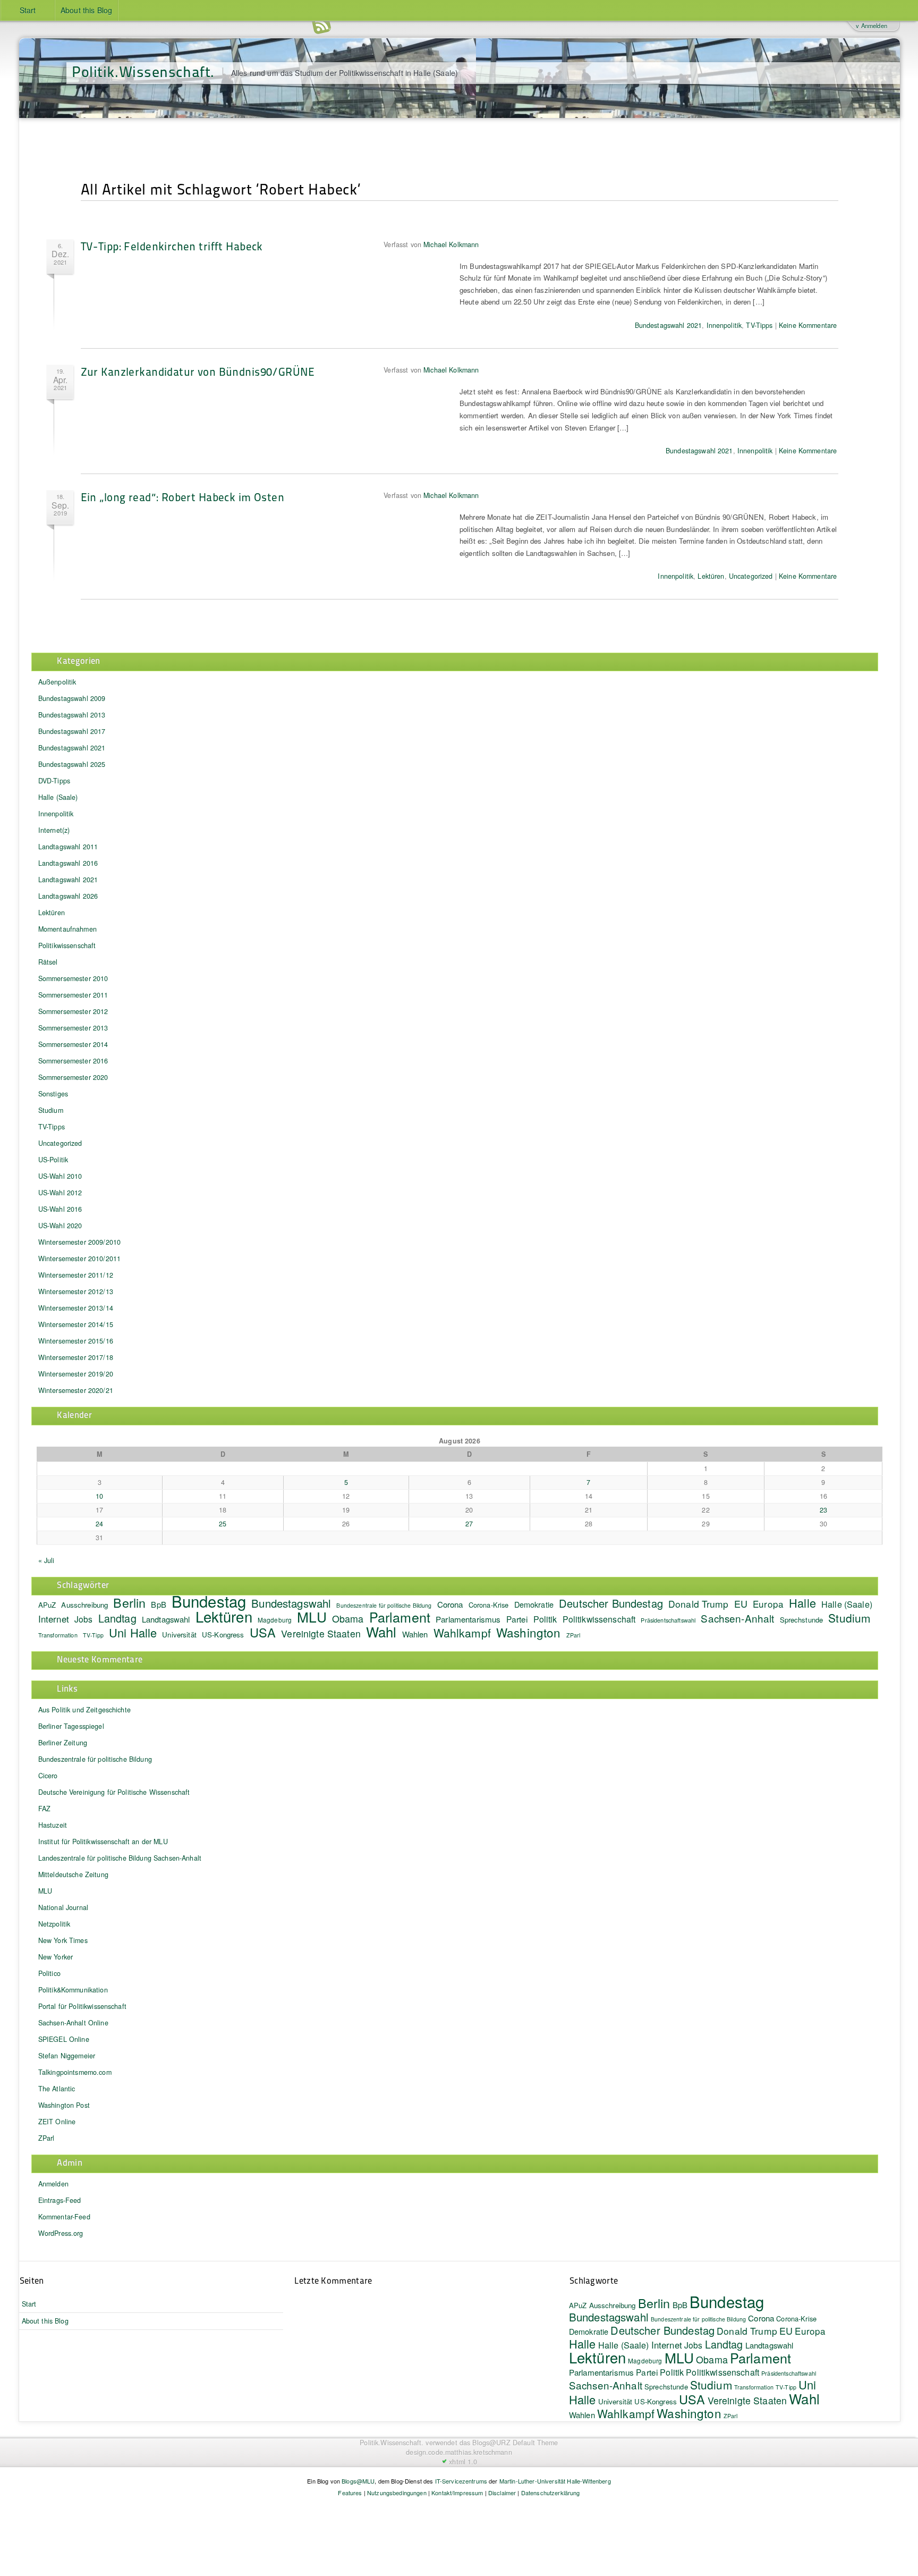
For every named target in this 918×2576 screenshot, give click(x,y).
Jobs (84, 1619)
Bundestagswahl (291, 1603)
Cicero (48, 1776)
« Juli (46, 1560)
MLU (312, 1616)
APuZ (47, 1605)
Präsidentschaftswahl (668, 1620)
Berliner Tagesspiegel (71, 1726)
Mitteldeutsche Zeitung (73, 1874)
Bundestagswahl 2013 (72, 715)
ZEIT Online (57, 2122)
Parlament (400, 1617)
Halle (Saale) (58, 797)
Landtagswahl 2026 (68, 896)
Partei (517, 1619)
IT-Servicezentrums (461, 2481)
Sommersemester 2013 (73, 1028)
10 (99, 1496)
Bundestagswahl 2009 (72, 698)
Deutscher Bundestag (611, 1603)
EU (741, 1603)
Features (350, 2493)
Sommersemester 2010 (73, 978)
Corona (450, 1604)
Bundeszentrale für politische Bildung (95, 1759)
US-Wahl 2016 (60, 1209)
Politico (49, 1973)
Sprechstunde (802, 1620)
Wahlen (415, 1634)
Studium (51, 1110)
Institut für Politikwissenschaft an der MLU (103, 1842)
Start (28, 10)
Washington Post (64, 2105)
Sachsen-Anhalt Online (73, 2023)
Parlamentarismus (468, 1619)
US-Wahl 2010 (60, 1176)
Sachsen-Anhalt (737, 1618)
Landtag (117, 1618)
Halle (802, 1603)
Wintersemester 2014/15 (76, 1324)
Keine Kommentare (808, 325)
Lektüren (711, 576)
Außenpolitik (57, 682)
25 (223, 1524)
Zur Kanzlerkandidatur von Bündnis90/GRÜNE (198, 371)
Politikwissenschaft (67, 945)
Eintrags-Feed (60, 2200)
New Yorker (56, 1957)
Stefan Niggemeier (67, 2056)
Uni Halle (133, 1632)
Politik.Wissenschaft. (143, 71)
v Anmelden (871, 26)
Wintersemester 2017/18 (76, 1357)
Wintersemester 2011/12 (76, 1275)
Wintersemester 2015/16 (76, 1341)
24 (99, 1524)
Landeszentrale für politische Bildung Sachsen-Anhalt (120, 1858)
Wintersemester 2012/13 (76, 1291)
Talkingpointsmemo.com (75, 2072)
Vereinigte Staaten (321, 1633)
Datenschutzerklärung (551, 2493)
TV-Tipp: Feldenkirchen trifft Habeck (172, 246)
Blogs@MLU (358, 2481)
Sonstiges (53, 1094)
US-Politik (53, 1160)
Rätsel (48, 962)
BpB (158, 1604)
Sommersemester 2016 (73, 1061)
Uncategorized (751, 576)
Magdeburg (275, 1620)
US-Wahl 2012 (60, 1193)
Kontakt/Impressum (457, 2493)
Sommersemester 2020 (73, 1077)
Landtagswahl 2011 (68, 847)
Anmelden (53, 2184)
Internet (54, 1619)
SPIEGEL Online (64, 2039)
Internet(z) (54, 830)
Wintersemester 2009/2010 (79, 1242)
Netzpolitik (54, 1924)
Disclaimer (502, 2493)
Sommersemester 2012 (73, 1011)
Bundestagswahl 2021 (669, 325)
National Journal (63, 1907)
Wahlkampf (462, 1633)
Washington (528, 1632)
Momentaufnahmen (67, 929)
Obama (348, 1618)
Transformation (58, 1635)
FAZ (44, 1809)
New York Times (63, 1940)
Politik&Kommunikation (73, 1990)
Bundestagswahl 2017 (72, 731)
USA (263, 1632)
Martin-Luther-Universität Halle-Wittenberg (555, 2481)
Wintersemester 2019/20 (76, 1374)
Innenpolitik (724, 325)
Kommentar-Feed (64, 2217)
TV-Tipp (93, 1635)
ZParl (573, 1635)
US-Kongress (223, 1635)
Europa (768, 1604)
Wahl (381, 1631)
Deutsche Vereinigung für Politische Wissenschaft (114, 1792)
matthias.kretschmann (479, 2452)
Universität (179, 1635)
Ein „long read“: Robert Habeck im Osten (182, 497)
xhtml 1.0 (463, 2462)
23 (823, 1510)
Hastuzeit (53, 1825)
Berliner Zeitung (63, 1743)
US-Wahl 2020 (60, 1226)
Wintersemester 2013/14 (76, 1308)
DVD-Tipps (54, 781)
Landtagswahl (166, 1619)
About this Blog (86, 10)
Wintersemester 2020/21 (76, 1390)
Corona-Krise (489, 1605)
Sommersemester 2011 (73, 995)
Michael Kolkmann (451, 244)
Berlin (129, 1602)
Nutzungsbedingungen (397, 2493)
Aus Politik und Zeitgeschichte (84, 1710)
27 (469, 1524)
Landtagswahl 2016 (68, 863)
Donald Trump (699, 1604)
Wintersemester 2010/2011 (79, 1259)
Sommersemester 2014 (73, 1044)
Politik (545, 1619)
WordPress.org (61, 2233)
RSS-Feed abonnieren (321, 26)
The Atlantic (57, 2089)
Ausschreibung (84, 1605)
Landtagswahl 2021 (68, 880)
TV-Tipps (759, 325)
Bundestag (209, 1601)
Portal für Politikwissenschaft (82, 2006)
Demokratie (534, 1604)
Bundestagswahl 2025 (72, 764)
